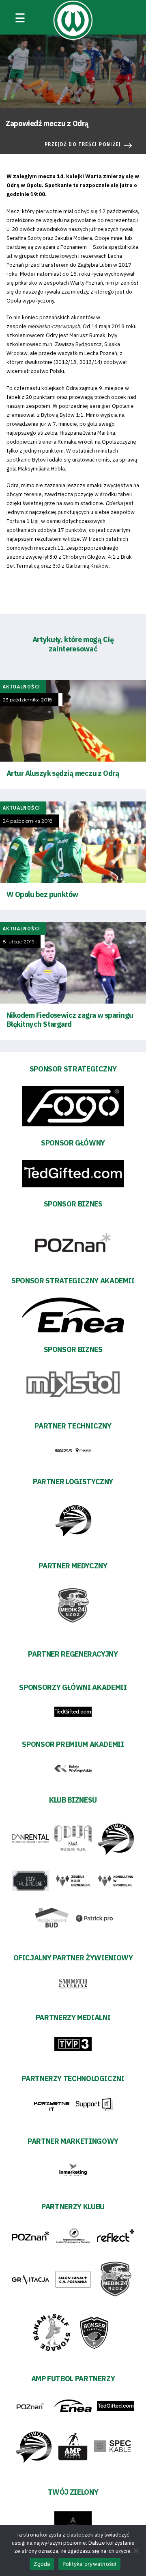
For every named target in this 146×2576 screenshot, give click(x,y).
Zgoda (42, 2564)
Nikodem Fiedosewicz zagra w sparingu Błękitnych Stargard (70, 1020)
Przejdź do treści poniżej (83, 144)
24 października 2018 (28, 821)
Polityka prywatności (89, 2564)
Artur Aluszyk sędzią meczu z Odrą (63, 773)
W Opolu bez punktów (42, 894)
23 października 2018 (28, 700)
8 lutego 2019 (19, 942)
